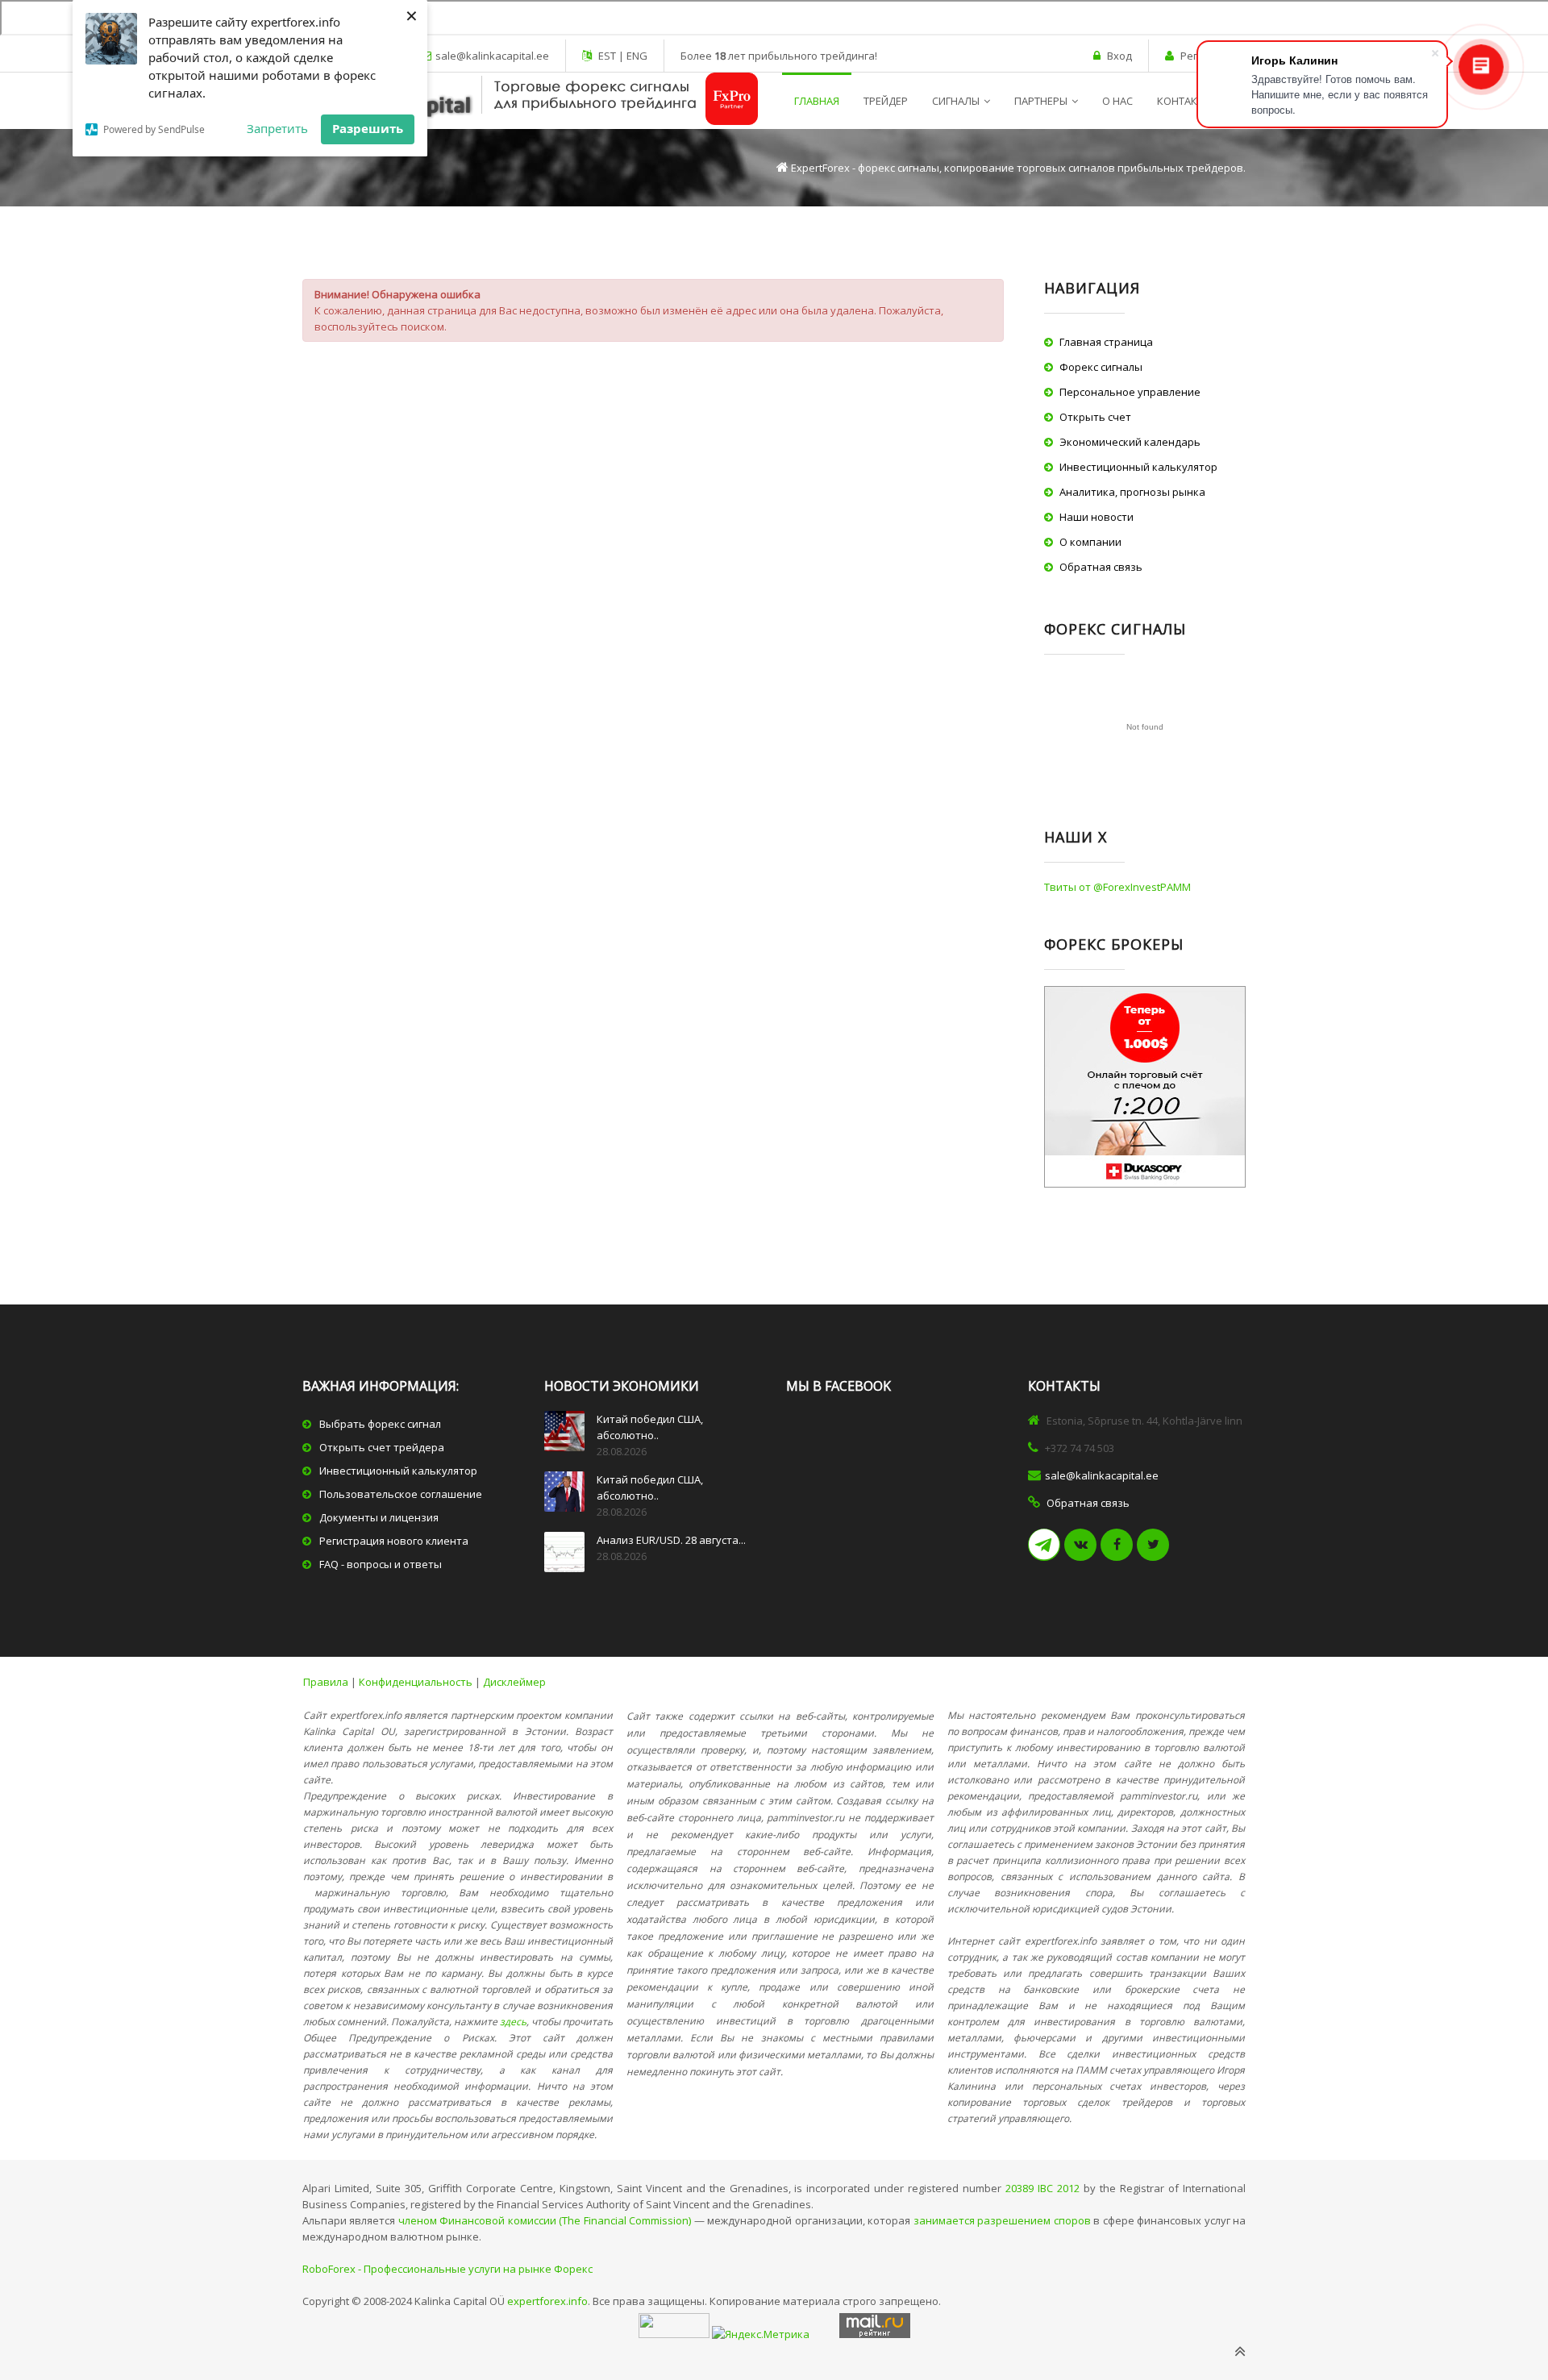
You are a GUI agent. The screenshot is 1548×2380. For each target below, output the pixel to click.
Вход (1119, 56)
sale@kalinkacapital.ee (492, 56)
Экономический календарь (1130, 442)
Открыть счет (1095, 417)
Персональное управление (1130, 392)
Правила (326, 1682)
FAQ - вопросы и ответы (381, 1564)
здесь (513, 2022)
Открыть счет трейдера (382, 1447)
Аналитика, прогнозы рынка (1132, 492)
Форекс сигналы (1101, 367)
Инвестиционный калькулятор (1138, 467)
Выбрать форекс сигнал (380, 1424)
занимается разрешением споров (1002, 2220)
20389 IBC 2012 (1042, 2188)
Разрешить (368, 128)
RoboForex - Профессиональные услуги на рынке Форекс (447, 2269)
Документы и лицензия (379, 1517)
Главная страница (1106, 342)
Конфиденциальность (416, 1682)
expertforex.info (547, 2301)
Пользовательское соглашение (401, 1494)
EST (608, 56)
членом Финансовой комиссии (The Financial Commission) (545, 2220)
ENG (636, 56)
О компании (1090, 542)
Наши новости (1096, 517)
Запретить (277, 128)
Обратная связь (1101, 567)
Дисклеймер (514, 1682)
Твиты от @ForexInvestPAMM (1117, 887)
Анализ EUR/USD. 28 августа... (671, 1540)
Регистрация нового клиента (394, 1541)
